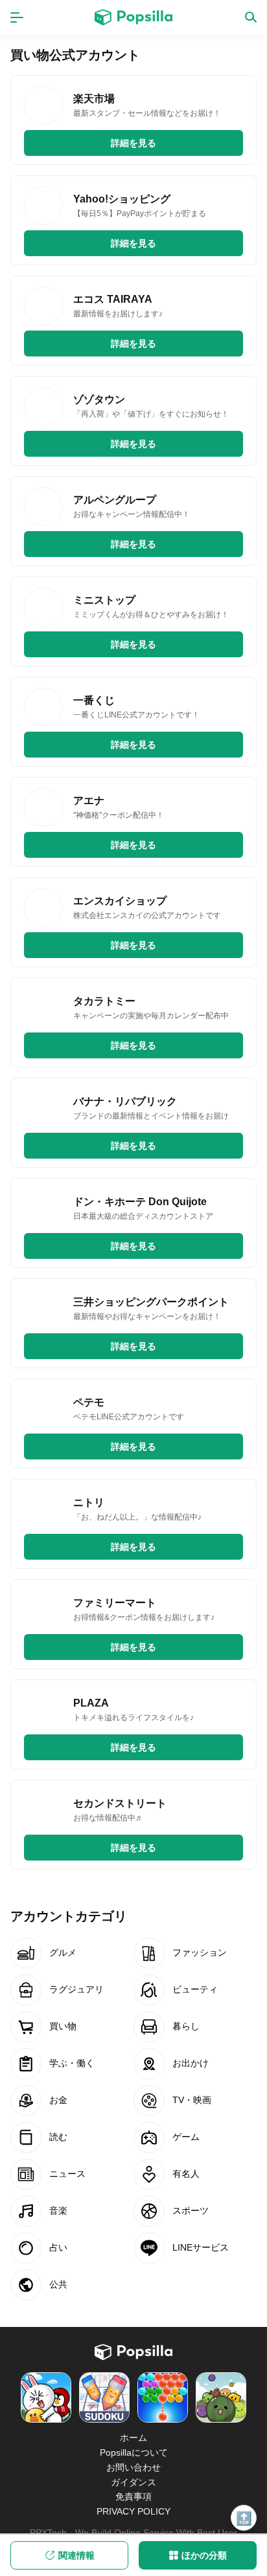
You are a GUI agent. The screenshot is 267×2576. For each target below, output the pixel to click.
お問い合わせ (133, 2467)
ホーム (133, 2438)
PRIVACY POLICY (133, 2511)
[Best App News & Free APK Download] (133, 17)
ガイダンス (133, 2482)
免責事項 (133, 2496)
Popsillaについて (134, 2452)
